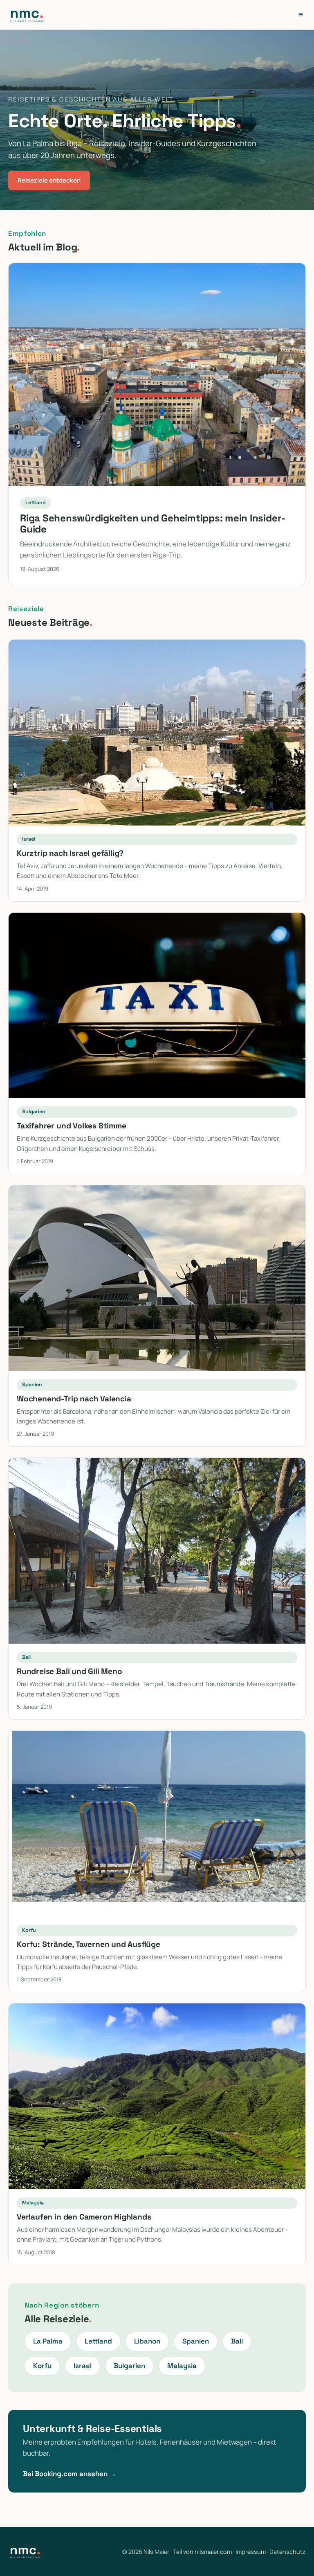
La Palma (48, 2341)
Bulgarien (129, 2366)
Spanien (196, 2341)
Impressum (251, 2552)
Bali (237, 2341)
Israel (83, 2366)
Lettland (98, 2341)
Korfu (42, 2366)
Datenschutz (288, 2552)
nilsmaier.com (213, 2552)
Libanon (147, 2341)
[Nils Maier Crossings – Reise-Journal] (27, 15)
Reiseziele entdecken (49, 180)
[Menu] (301, 15)
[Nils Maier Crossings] (25, 2551)
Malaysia (182, 2366)
